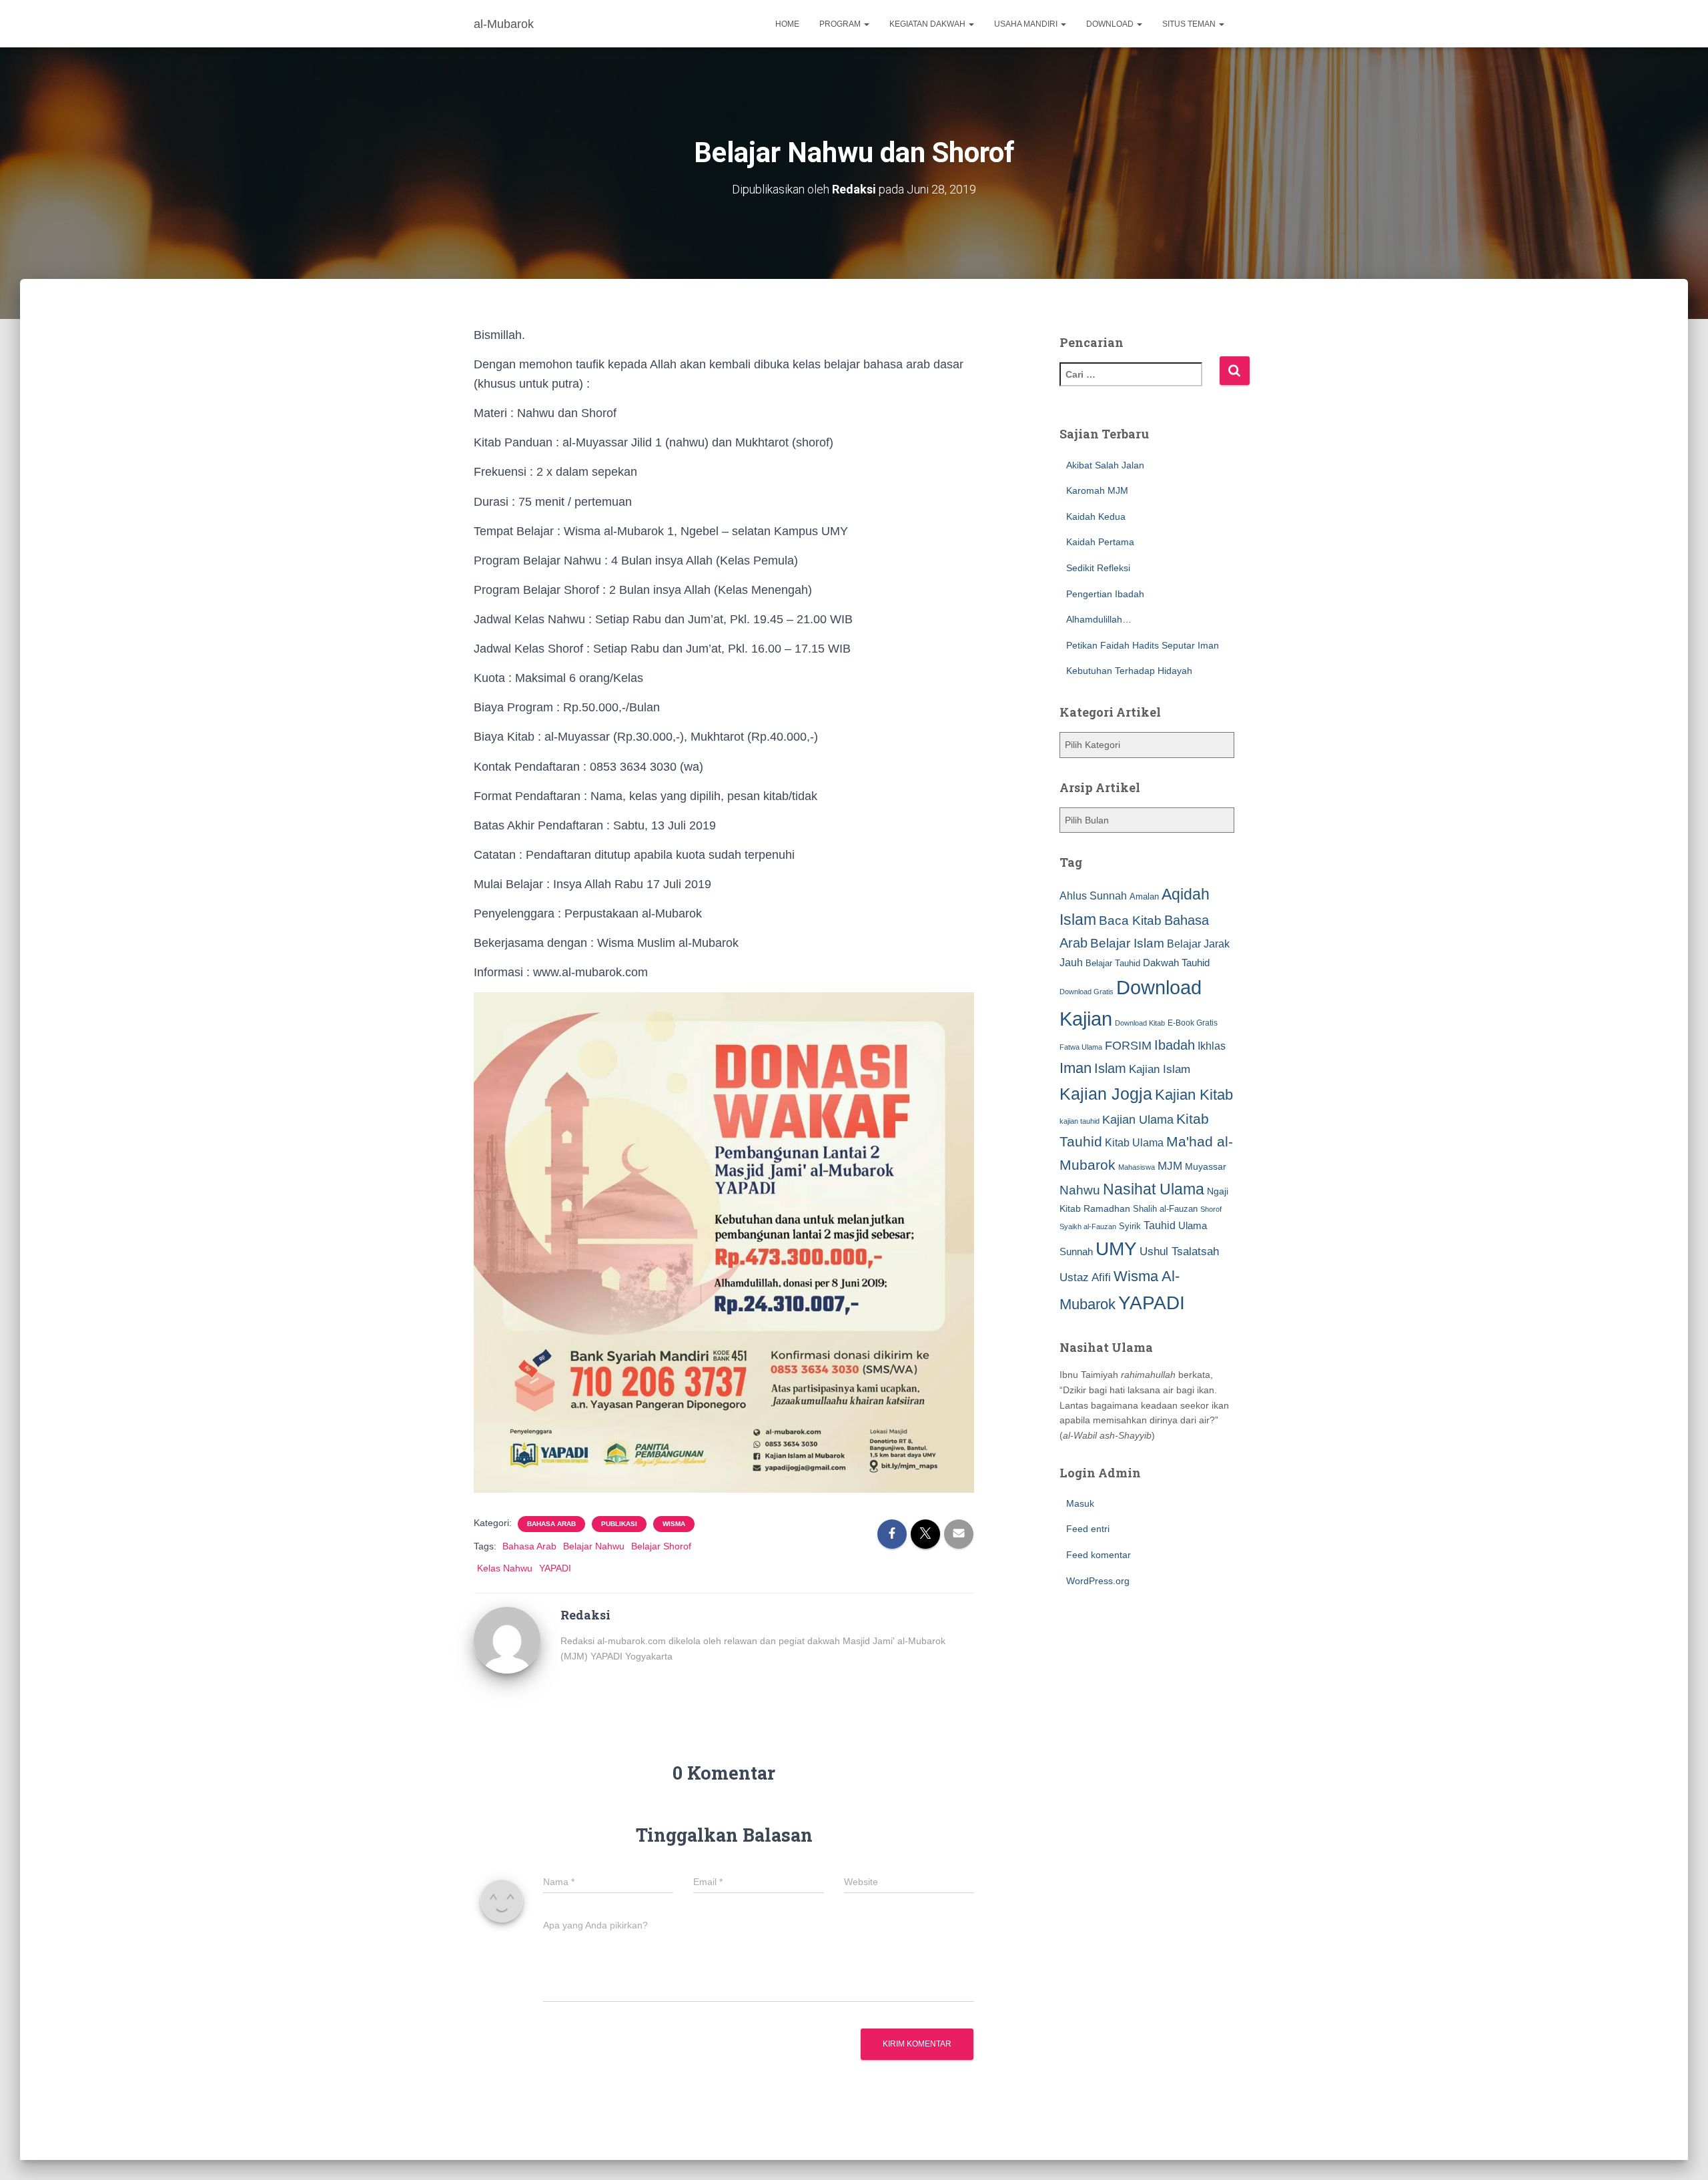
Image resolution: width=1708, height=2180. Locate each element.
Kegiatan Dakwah (928, 24)
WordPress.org (1098, 1581)
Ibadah (1175, 1045)
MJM (1170, 1166)
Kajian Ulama (1138, 1120)
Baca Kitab (1130, 921)
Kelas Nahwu (505, 1568)
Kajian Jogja (1106, 1094)
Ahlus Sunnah (1093, 895)
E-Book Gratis (1193, 1023)
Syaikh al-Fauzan (1088, 1226)
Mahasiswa (1137, 1167)
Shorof (1211, 1209)
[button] (866, 24)
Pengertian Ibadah (1105, 594)
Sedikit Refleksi (1098, 568)
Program (841, 24)
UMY (1116, 1249)
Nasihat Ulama (1154, 1189)
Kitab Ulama (1134, 1142)
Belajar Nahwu (594, 1546)
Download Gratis (1087, 992)
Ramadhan (1107, 1208)
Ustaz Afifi (1085, 1278)
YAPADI (555, 1568)
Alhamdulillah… (1099, 619)
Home (787, 24)
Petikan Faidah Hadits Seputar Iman (1143, 645)
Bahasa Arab (551, 1524)
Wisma (674, 1524)
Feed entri (1088, 1529)
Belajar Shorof (661, 1546)
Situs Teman (1190, 24)
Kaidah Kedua (1096, 516)
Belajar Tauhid (1113, 963)
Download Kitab (1140, 1023)
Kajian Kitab (1194, 1095)
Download (1111, 24)
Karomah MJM (1097, 490)
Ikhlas (1212, 1046)
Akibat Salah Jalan (1105, 465)
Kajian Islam (1160, 1069)
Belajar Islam (1127, 943)
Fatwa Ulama (1081, 1047)
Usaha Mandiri (1027, 24)
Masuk (1080, 1503)
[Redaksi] (507, 1639)
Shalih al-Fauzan (1165, 1209)
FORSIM (1128, 1045)
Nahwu (1080, 1190)
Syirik (1130, 1226)
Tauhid (1160, 1225)
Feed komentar (1099, 1555)
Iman (1076, 1068)
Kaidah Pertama (1100, 542)
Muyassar (1206, 1166)
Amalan (1144, 896)
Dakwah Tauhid (1176, 963)
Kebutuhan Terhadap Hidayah (1129, 671)
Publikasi (619, 1524)
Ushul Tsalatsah (1179, 1251)
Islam (1110, 1068)
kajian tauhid (1080, 1121)
